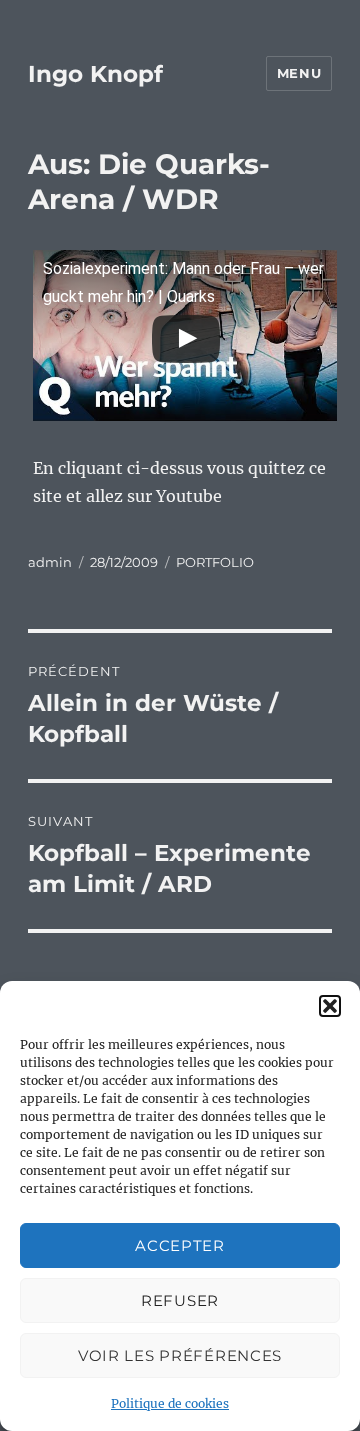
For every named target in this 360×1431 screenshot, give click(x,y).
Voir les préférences (180, 1355)
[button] (330, 1006)
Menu (299, 73)
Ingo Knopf (95, 74)
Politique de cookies (170, 1403)
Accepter (180, 1245)
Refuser (180, 1300)
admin (50, 562)
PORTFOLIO (215, 562)
